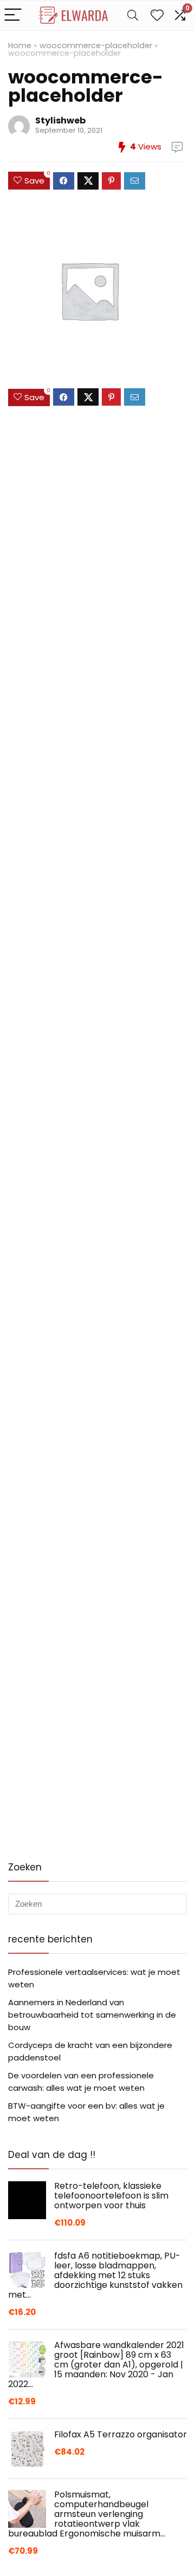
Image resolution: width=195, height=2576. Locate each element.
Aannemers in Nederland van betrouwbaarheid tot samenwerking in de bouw (92, 2015)
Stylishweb (60, 120)
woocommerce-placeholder (96, 45)
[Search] (133, 15)
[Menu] (13, 15)
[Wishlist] (157, 15)
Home (20, 45)
